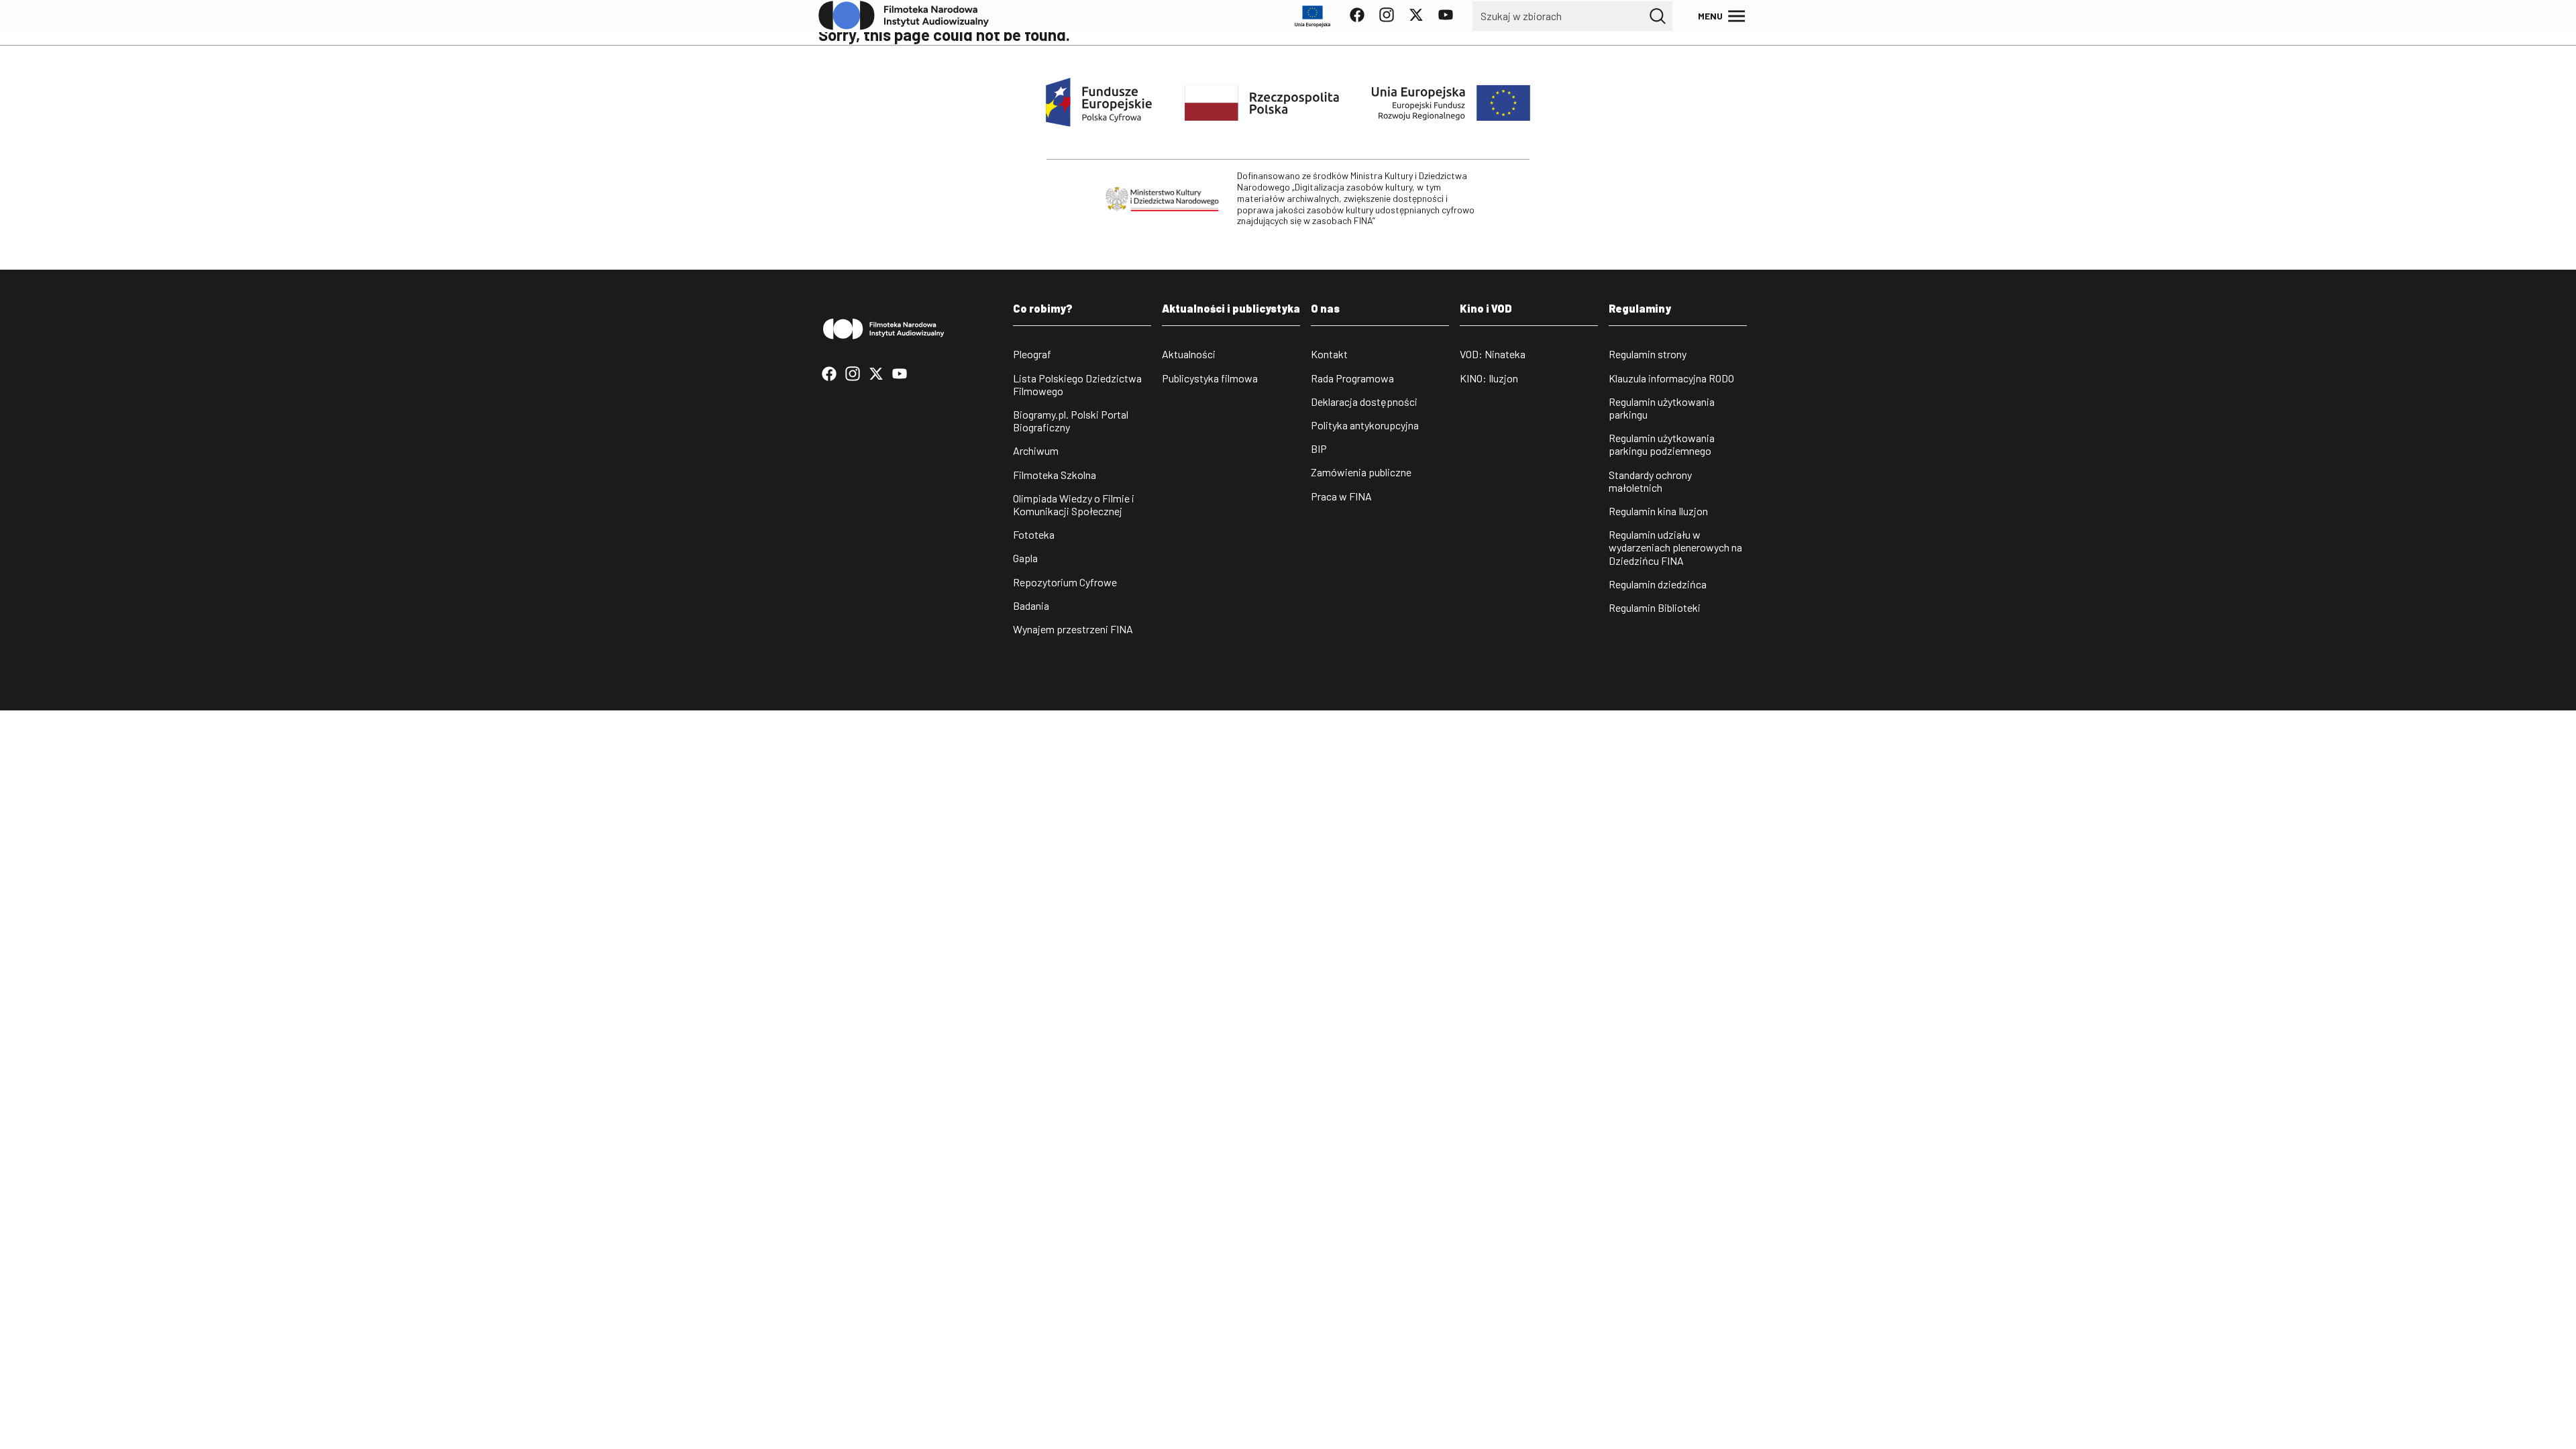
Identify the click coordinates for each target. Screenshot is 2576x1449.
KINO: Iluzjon (1489, 378)
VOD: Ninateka (1493, 354)
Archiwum (1036, 450)
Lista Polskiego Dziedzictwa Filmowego (1077, 384)
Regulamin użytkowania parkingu (1662, 408)
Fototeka (1034, 534)
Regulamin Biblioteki (1655, 607)
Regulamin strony (1648, 354)
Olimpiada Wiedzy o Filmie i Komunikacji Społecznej (1074, 504)
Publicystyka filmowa (1210, 378)
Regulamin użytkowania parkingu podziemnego (1662, 444)
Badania (1031, 605)
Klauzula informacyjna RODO (1671, 378)
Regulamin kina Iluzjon (1658, 511)
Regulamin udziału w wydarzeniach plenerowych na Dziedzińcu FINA (1675, 547)
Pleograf (1032, 354)
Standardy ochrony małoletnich (1650, 481)
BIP (1319, 448)
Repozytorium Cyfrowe (1065, 582)
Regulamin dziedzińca (1658, 584)
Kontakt (1329, 354)
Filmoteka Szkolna (1055, 475)
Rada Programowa (1352, 378)
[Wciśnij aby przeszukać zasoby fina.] (1658, 16)
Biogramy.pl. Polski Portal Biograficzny (1071, 421)
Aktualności (1189, 354)
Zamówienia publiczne (1361, 472)
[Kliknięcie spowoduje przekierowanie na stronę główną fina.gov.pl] (904, 16)
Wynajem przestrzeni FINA (1073, 629)
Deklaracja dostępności (1364, 401)
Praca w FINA (1341, 496)
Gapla (1025, 558)
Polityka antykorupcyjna (1365, 425)
